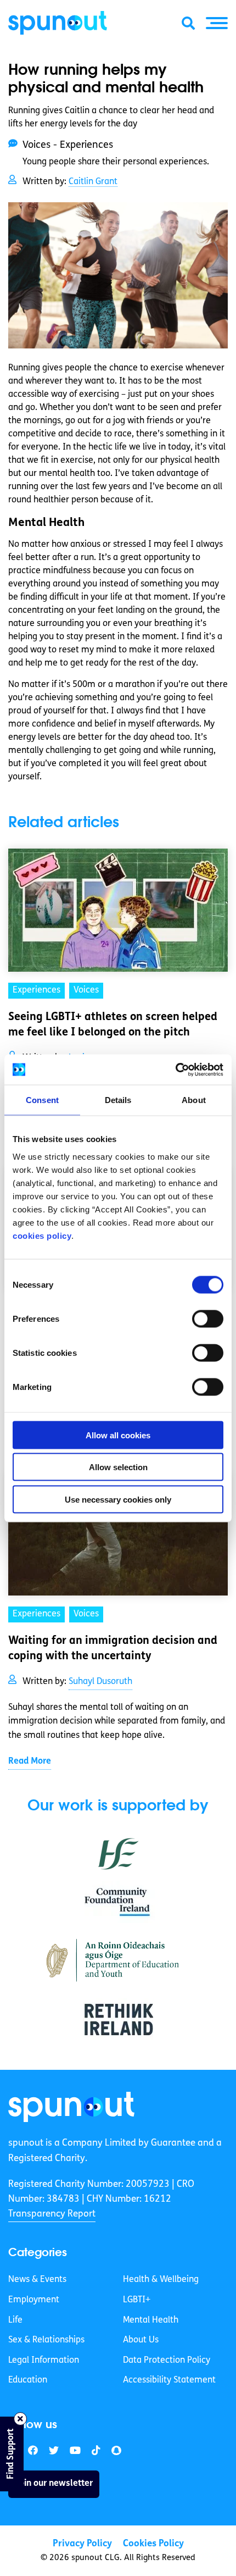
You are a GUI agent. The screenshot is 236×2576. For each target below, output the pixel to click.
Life (15, 2320)
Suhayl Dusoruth (100, 1682)
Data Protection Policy (167, 2361)
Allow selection (118, 1467)
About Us (141, 2340)
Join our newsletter (54, 2484)
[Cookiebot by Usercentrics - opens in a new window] (175, 1070)
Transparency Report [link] (52, 2214)
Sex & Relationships (46, 2340)
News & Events (37, 2280)
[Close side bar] (20, 2419)
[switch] (208, 1319)
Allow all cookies (118, 1435)
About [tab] (194, 1100)
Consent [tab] (42, 1100)
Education (28, 2380)
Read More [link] (30, 1761)
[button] (217, 23)
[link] (71, 2107)
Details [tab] (118, 1100)
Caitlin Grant (93, 182)
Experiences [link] (36, 990)
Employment (34, 2300)
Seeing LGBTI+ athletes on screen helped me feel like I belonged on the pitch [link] (113, 1025)
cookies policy (42, 1235)
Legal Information (44, 2361)
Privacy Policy (82, 2544)
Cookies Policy (153, 2544)
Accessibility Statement (169, 2380)
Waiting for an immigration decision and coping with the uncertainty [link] (113, 1649)
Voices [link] (86, 990)
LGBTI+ (137, 2300)
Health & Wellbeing (161, 2280)
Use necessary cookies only (118, 1499)
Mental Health (151, 2320)
